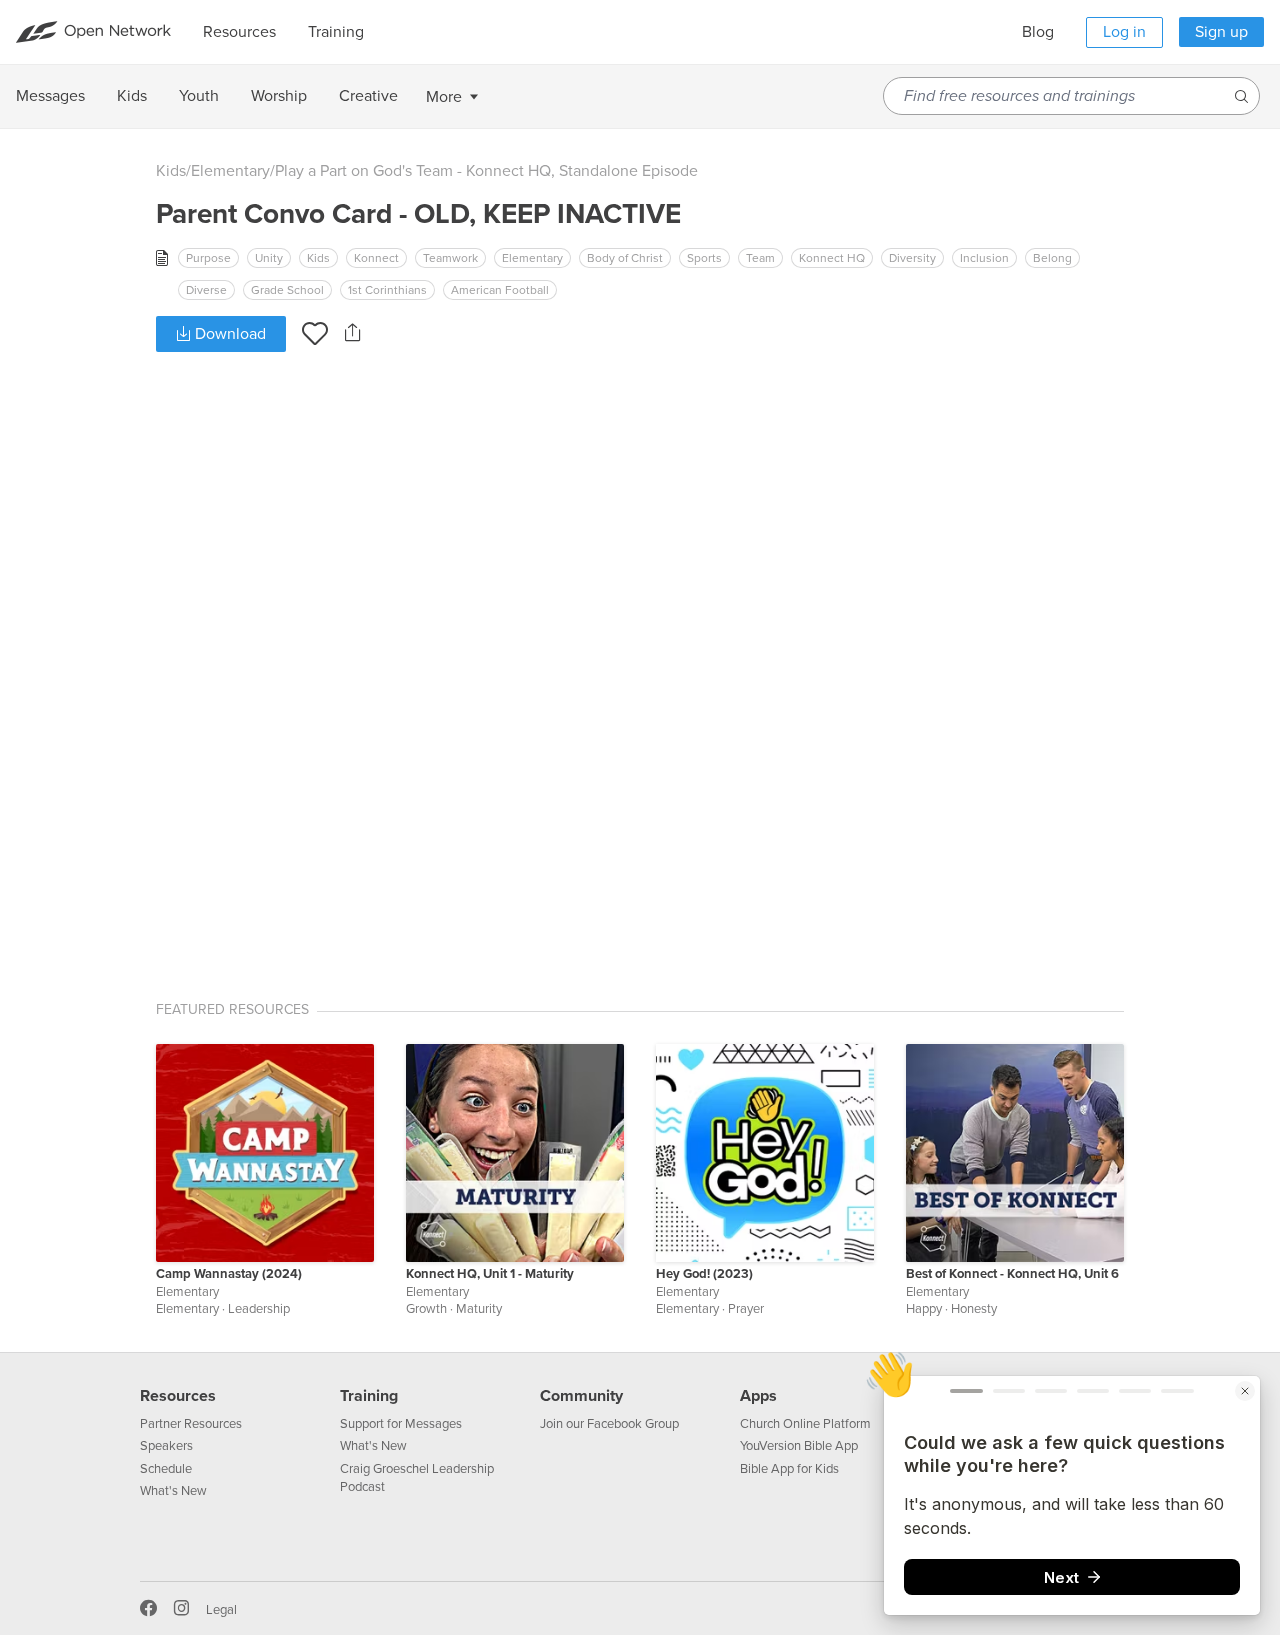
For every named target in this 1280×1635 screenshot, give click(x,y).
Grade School (287, 290)
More (444, 97)
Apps (758, 1396)
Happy (924, 1309)
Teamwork (450, 258)
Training (369, 1396)
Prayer (746, 1309)
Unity (269, 258)
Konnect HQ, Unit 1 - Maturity (490, 1274)
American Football (500, 290)
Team (760, 258)
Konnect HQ (832, 258)
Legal (221, 1610)
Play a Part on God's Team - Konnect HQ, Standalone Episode (486, 171)
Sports (704, 258)
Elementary (230, 171)
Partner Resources (191, 1424)
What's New (173, 1491)
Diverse (206, 290)
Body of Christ (625, 258)
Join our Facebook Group (609, 1424)
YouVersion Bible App (799, 1446)
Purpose (208, 258)
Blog (1038, 32)
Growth (426, 1309)
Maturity (479, 1309)
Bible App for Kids (789, 1469)
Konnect (376, 258)
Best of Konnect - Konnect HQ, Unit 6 (1012, 1274)
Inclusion (984, 258)
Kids (171, 171)
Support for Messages (401, 1424)
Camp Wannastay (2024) (229, 1274)
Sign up (1221, 32)
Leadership (259, 1309)
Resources (178, 1396)
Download (228, 334)
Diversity (912, 258)
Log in (1124, 32)
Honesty (974, 1309)
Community (581, 1396)
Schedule (166, 1469)
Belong (1052, 258)
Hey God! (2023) (704, 1274)
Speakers (166, 1446)
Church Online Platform (805, 1424)
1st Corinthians (387, 290)
